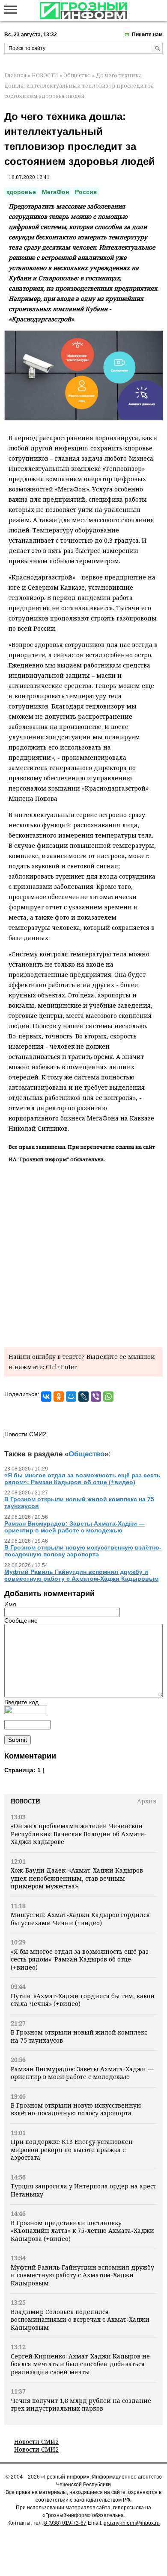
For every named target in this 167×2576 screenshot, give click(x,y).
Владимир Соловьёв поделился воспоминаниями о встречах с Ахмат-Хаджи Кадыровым (80, 2320)
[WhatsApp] (108, 1397)
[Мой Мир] (71, 1397)
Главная (15, 75)
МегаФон (55, 192)
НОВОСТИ (45, 75)
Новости (25, 1801)
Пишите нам (147, 35)
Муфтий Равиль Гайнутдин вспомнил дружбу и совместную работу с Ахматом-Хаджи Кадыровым (82, 2275)
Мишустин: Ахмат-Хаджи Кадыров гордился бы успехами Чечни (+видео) (80, 1919)
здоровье (21, 192)
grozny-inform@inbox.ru (132, 2523)
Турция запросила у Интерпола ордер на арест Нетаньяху (83, 2190)
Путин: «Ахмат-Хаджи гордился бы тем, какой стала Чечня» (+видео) (83, 2000)
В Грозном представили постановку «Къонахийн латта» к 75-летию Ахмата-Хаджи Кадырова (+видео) (82, 2231)
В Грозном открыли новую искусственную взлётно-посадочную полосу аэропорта (76, 2109)
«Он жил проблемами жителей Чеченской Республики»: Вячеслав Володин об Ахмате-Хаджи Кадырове (79, 1834)
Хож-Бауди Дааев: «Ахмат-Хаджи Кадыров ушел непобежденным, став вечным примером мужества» (77, 1878)
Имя (10, 1604)
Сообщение (21, 1620)
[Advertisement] (83, 1253)
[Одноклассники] (59, 1397)
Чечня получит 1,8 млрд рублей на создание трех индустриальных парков (81, 2404)
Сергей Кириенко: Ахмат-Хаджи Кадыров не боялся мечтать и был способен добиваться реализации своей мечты (80, 2364)
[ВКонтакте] (46, 1397)
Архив (147, 1801)
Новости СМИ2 (36, 2442)
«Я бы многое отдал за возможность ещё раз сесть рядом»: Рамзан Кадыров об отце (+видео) (80, 1959)
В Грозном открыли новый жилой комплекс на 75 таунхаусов (79, 2036)
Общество (77, 75)
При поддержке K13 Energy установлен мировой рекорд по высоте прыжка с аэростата (72, 2150)
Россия (86, 192)
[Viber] (96, 1397)
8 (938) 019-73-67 (65, 2523)
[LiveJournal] (83, 1397)
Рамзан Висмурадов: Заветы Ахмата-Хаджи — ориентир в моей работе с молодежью (82, 2073)
